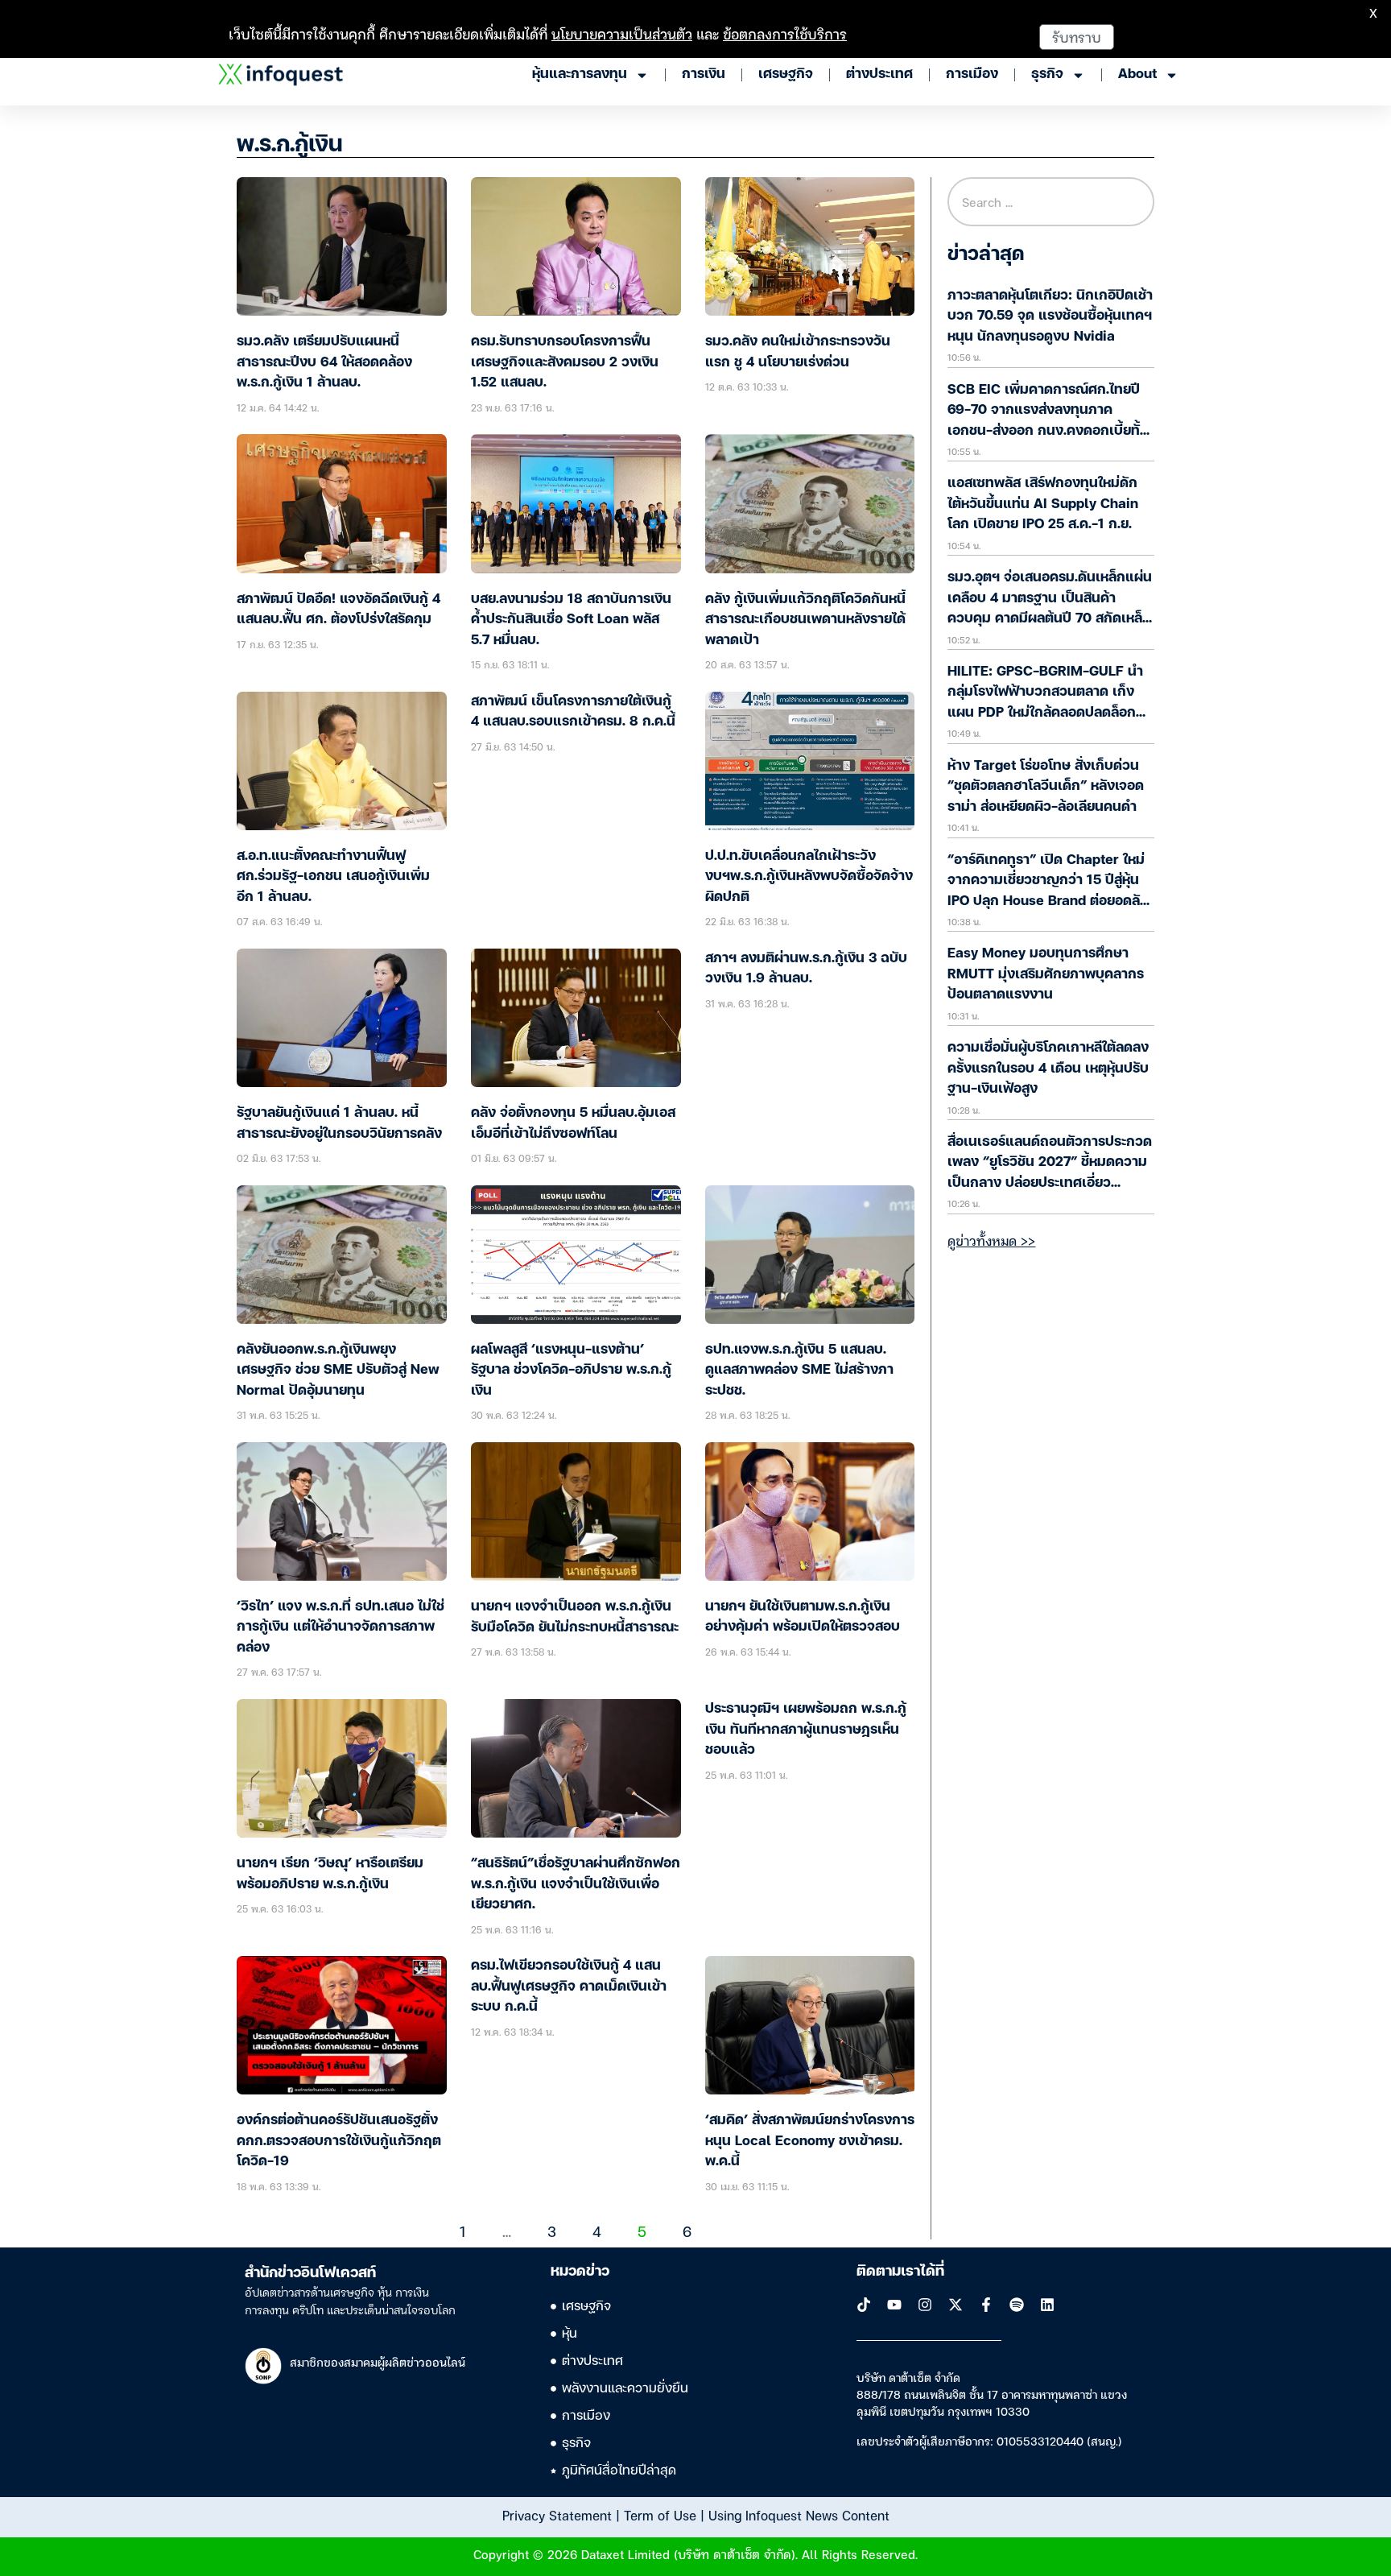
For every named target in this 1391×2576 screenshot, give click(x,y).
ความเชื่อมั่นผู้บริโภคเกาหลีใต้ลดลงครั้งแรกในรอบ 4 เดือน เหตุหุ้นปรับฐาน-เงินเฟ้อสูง (1048, 1069)
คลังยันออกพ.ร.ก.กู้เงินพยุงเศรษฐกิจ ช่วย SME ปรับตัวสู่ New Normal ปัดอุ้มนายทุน (338, 1371)
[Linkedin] (1047, 2305)
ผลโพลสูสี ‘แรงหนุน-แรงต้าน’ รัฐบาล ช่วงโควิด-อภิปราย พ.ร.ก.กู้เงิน (571, 1371)
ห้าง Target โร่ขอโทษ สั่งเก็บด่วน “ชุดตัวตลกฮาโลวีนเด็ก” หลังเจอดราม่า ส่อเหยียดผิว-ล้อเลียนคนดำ (1046, 787)
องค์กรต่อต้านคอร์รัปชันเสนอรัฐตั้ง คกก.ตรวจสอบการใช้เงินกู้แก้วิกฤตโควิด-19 (339, 2141)
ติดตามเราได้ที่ (900, 2272)
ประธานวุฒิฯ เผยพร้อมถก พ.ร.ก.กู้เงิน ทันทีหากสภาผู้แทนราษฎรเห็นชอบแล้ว (806, 1730)
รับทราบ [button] (1077, 37)
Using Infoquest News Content (799, 2515)
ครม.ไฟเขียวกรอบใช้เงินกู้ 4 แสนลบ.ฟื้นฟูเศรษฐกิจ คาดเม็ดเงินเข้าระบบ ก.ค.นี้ (569, 1987)
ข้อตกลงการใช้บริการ (785, 33)
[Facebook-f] (986, 2305)
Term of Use (660, 2515)
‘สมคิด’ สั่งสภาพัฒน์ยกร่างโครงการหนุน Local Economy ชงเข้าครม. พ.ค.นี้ (810, 2141)
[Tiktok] (864, 2305)
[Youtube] (894, 2305)
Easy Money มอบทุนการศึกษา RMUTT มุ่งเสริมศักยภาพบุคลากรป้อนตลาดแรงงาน (1046, 974)
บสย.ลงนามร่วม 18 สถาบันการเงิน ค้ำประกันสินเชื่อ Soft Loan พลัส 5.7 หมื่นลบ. (571, 620)
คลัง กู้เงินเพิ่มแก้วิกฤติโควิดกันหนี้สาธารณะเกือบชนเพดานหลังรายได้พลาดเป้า (805, 620)
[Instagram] (925, 2305)
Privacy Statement (557, 2515)
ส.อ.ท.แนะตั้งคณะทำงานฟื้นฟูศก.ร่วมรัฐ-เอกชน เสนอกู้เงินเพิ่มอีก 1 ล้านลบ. (333, 877)
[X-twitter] (956, 2305)
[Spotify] (1017, 2305)
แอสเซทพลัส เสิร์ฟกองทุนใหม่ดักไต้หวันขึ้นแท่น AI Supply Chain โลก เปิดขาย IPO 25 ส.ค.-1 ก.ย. (1043, 504)
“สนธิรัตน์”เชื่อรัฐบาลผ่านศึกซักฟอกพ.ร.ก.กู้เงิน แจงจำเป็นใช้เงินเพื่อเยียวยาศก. (576, 1884)
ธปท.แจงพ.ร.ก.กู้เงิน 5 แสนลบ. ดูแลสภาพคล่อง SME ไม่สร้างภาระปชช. (799, 1371)
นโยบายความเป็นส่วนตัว (622, 33)
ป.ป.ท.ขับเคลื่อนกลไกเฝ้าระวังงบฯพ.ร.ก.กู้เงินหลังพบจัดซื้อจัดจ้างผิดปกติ (809, 877)
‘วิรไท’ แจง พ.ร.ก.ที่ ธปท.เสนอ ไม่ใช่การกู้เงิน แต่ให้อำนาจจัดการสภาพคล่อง (341, 1627)
